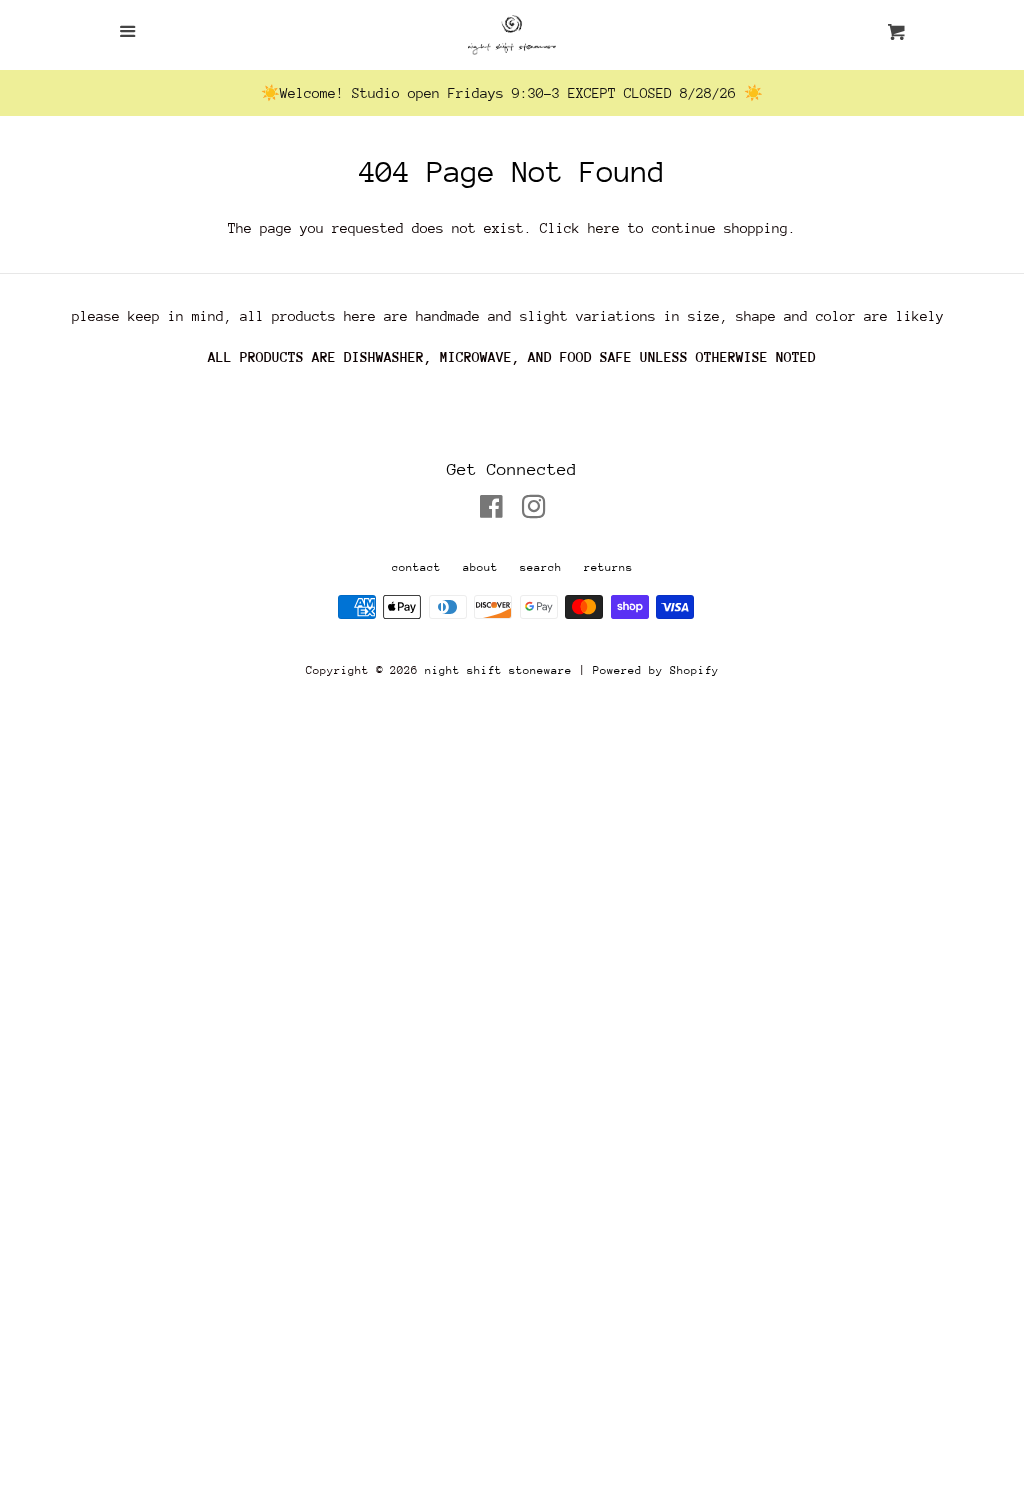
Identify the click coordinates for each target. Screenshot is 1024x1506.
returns (608, 567)
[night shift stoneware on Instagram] (534, 511)
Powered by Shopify (656, 670)
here (604, 228)
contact (416, 567)
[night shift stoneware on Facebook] (491, 511)
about (480, 567)
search (541, 567)
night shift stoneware (498, 670)
